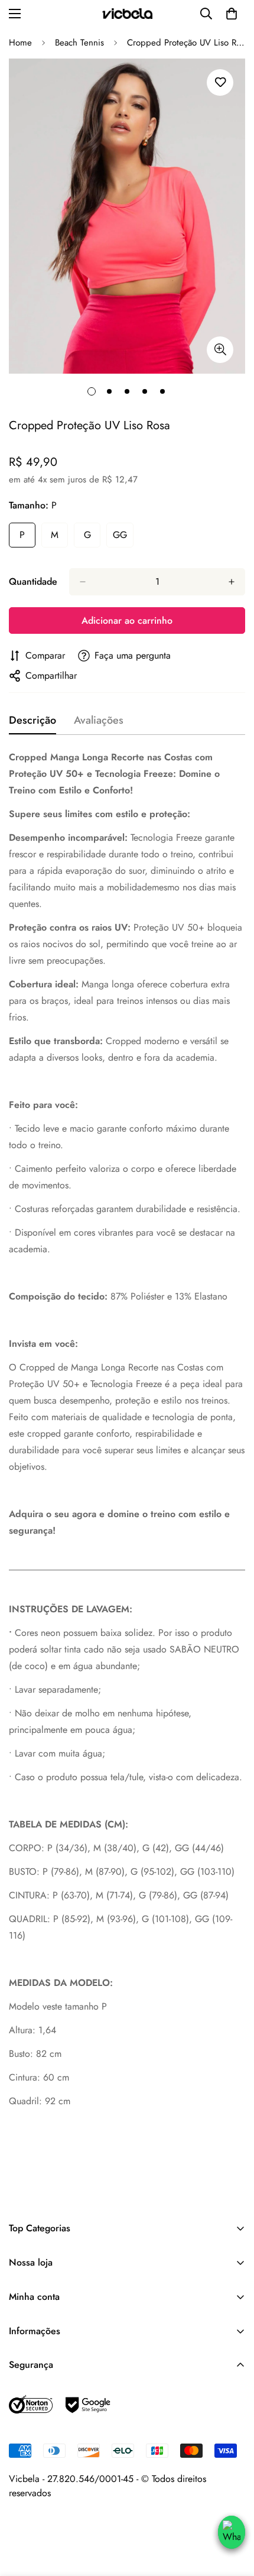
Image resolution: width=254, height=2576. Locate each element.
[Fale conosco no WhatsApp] (232, 2532)
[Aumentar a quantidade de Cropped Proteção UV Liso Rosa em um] (232, 582)
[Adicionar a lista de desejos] (220, 82)
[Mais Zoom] (220, 350)
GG (123, 538)
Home (20, 43)
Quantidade (33, 581)
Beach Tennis (79, 43)
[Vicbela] (127, 14)
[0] (232, 14)
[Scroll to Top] (231, 2506)
